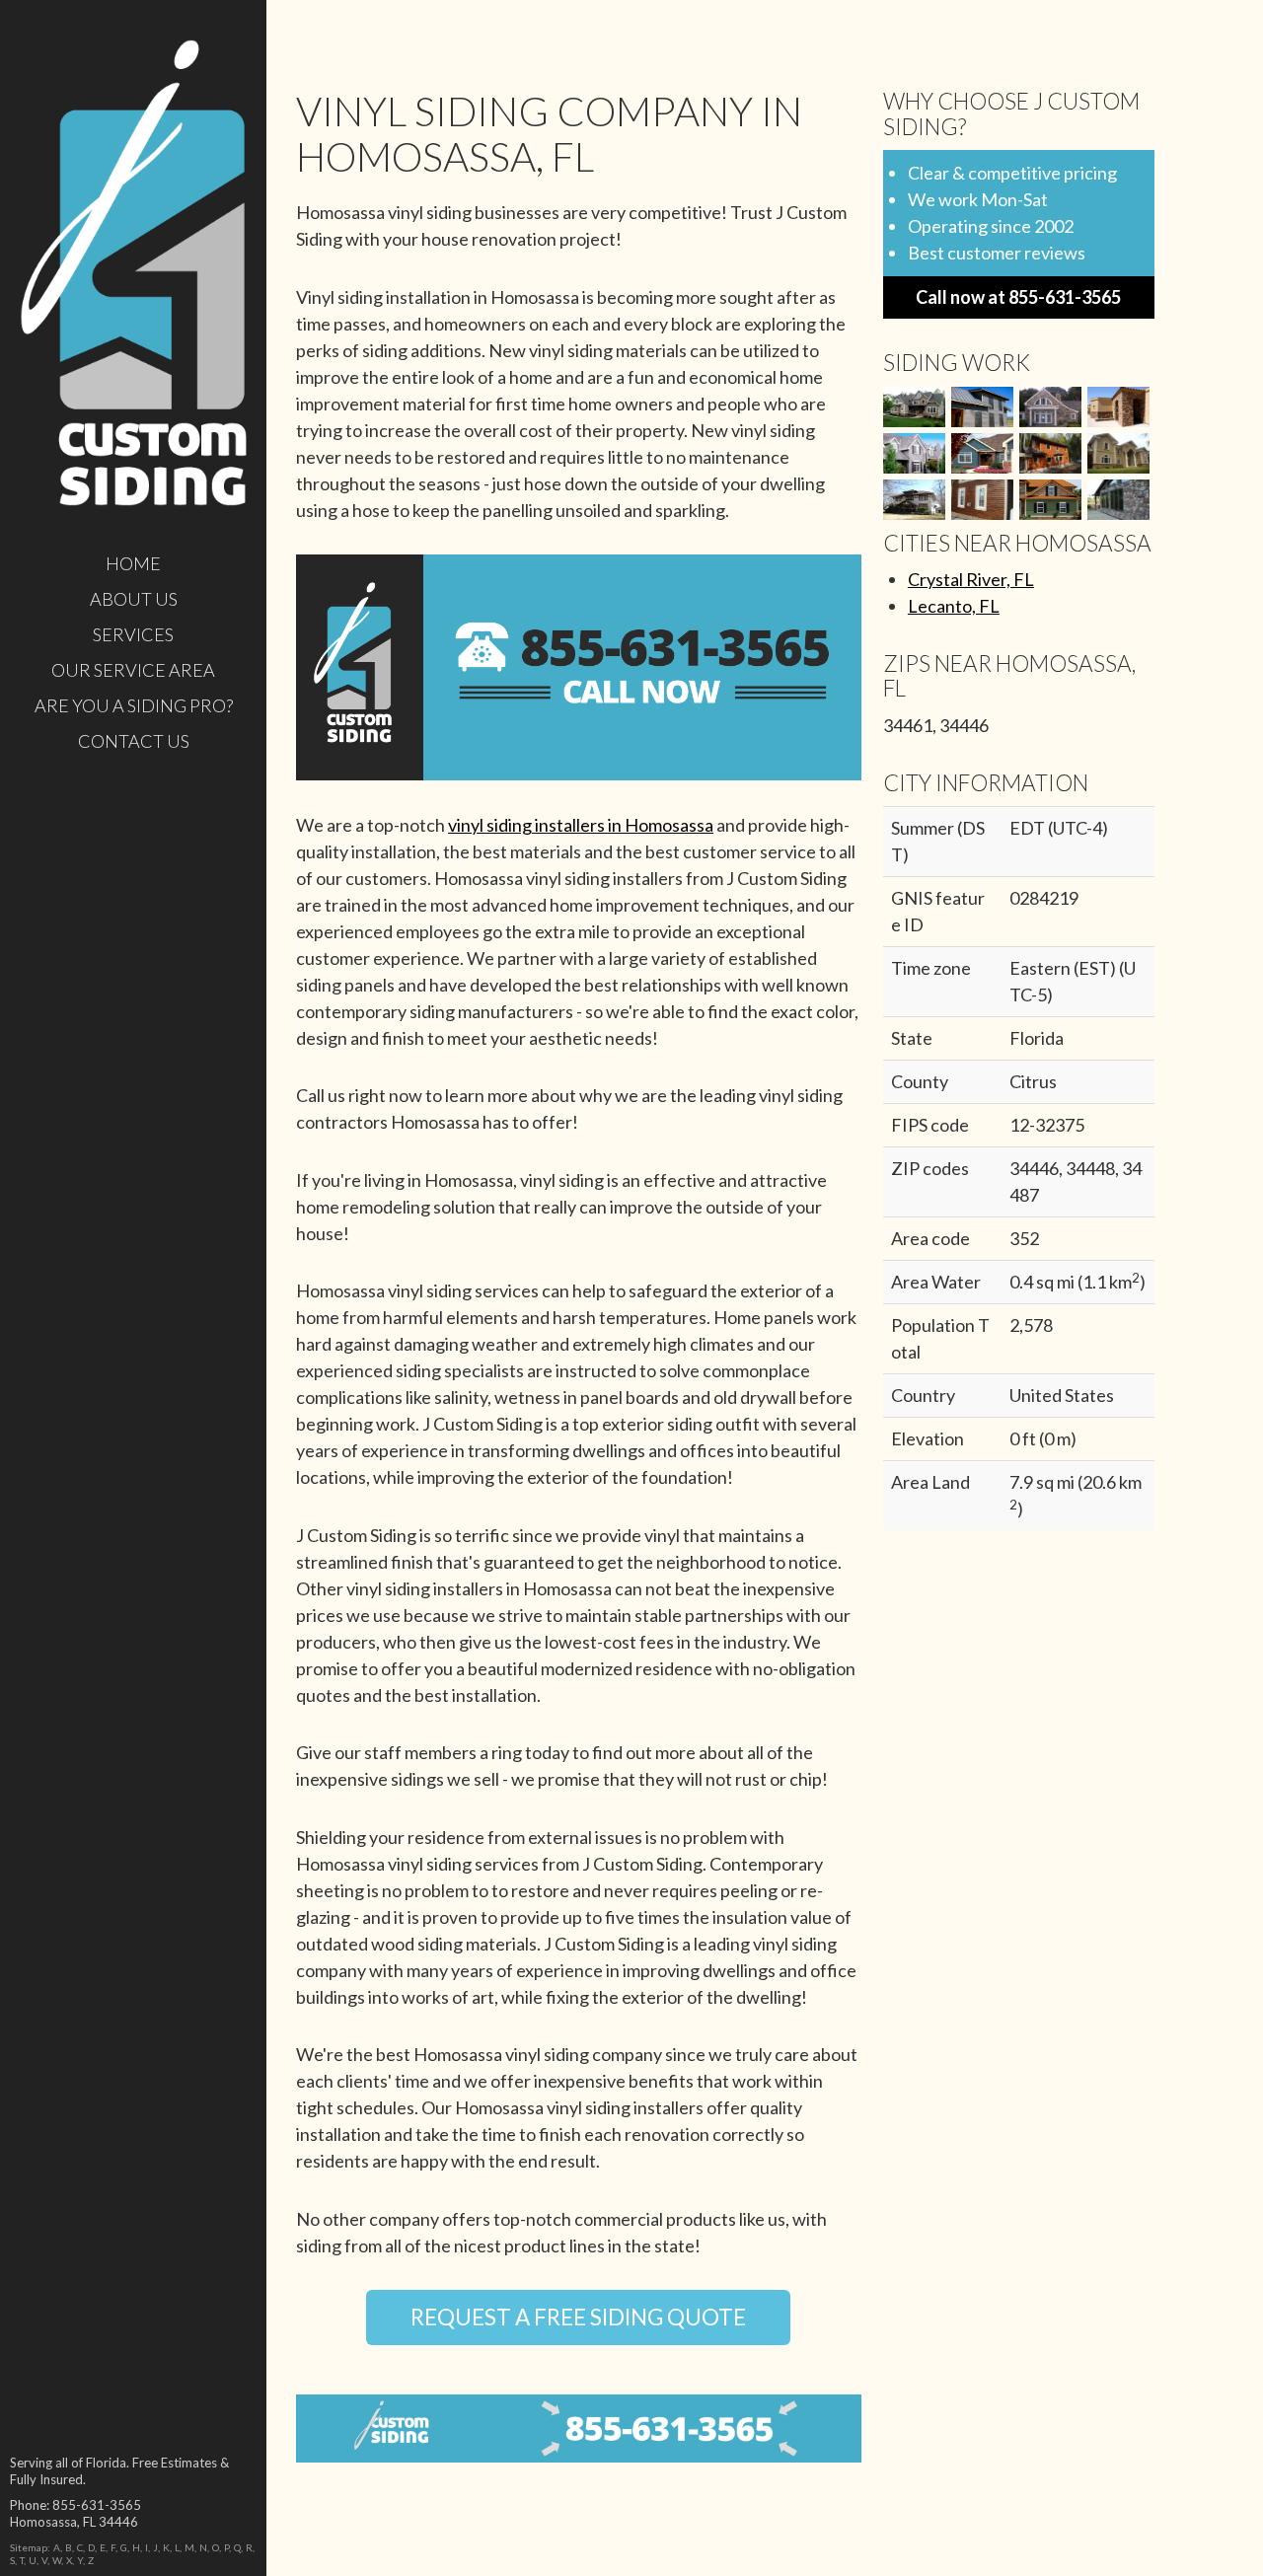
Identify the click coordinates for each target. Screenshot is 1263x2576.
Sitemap (29, 2547)
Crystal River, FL (971, 579)
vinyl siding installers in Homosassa (581, 825)
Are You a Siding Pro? (134, 705)
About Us (134, 599)
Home (133, 563)
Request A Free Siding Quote (578, 2317)
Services (133, 634)
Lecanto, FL (954, 606)
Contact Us (134, 741)
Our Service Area (133, 670)
